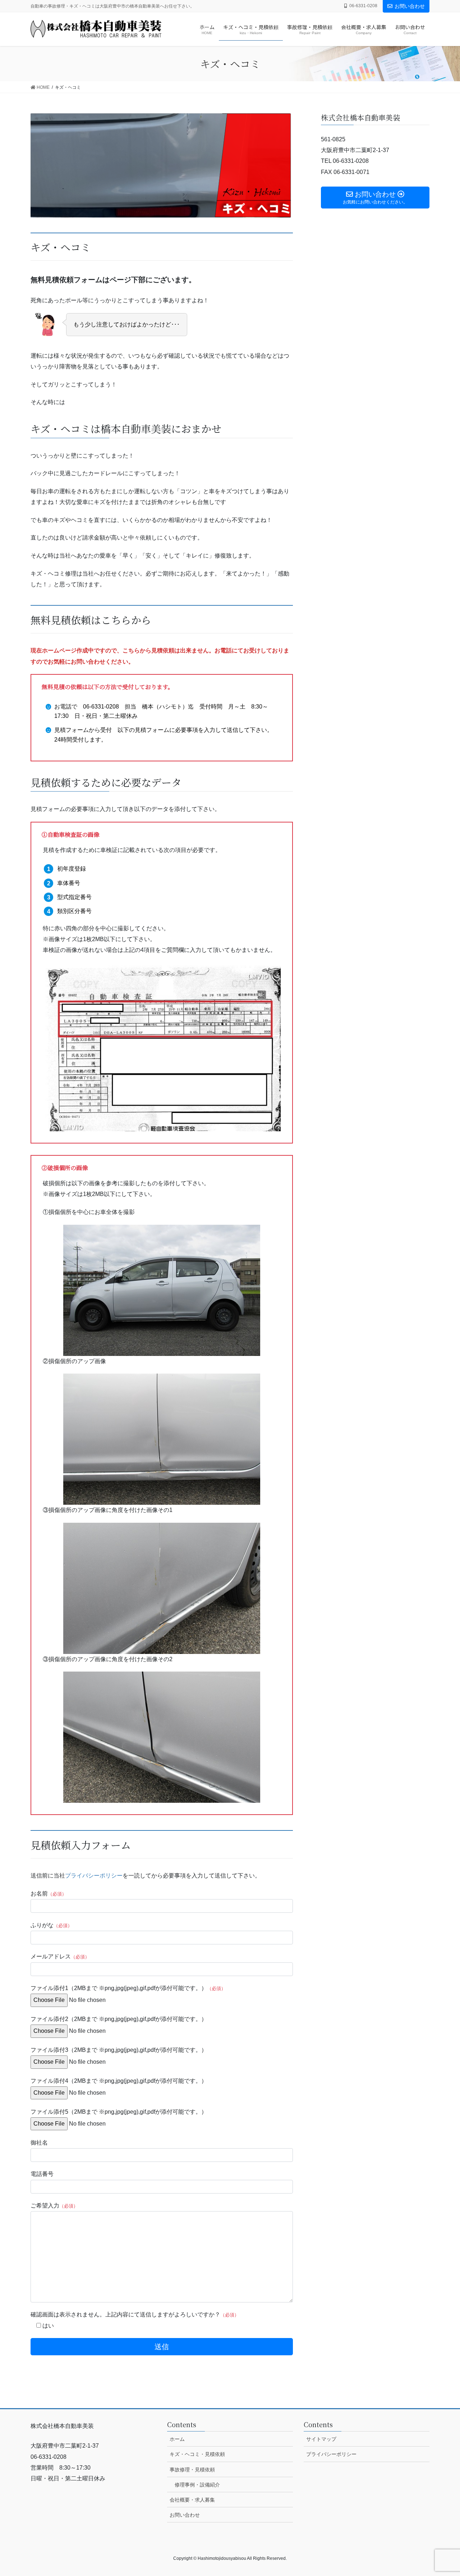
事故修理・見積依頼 (192, 2470)
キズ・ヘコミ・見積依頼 (197, 2454)
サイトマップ (321, 2439)
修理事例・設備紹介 (197, 2485)
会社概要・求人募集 (192, 2500)
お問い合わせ (410, 6)
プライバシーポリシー (94, 1876)
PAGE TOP (442, 2492)
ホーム (177, 2439)
